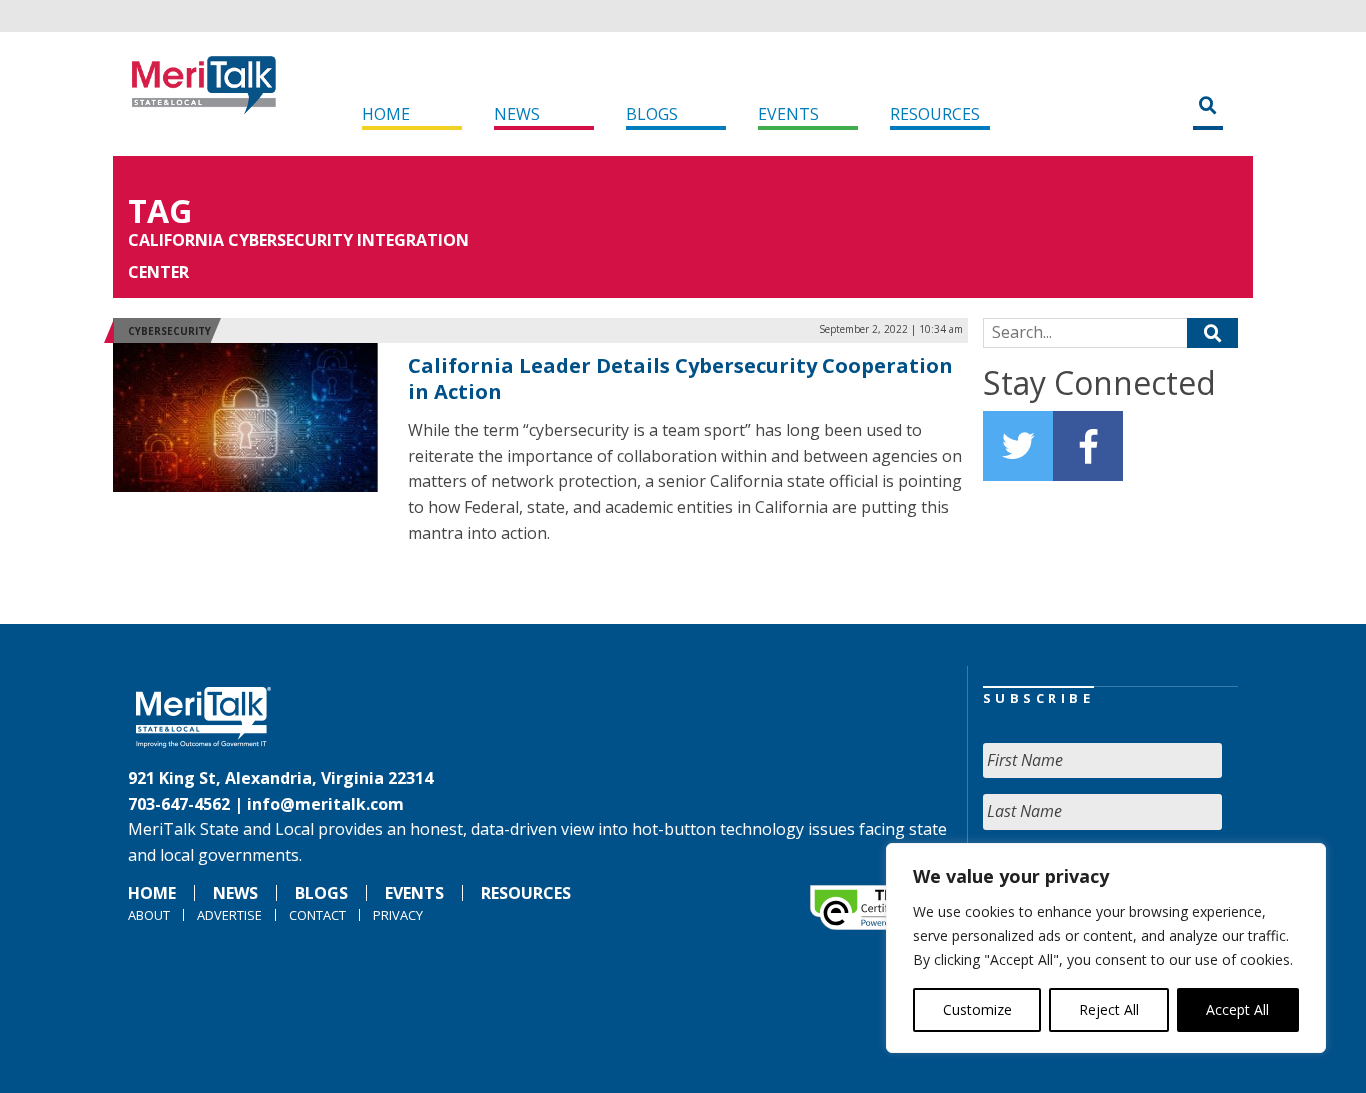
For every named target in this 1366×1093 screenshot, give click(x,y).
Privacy (398, 915)
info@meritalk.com (325, 804)
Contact (317, 915)
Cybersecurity (169, 331)
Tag (160, 210)
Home (386, 114)
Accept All (1237, 1009)
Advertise (229, 915)
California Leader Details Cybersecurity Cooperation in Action (680, 378)
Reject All (1109, 1009)
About (149, 915)
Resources (935, 114)
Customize (977, 1009)
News (517, 114)
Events (788, 114)
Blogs (652, 114)
